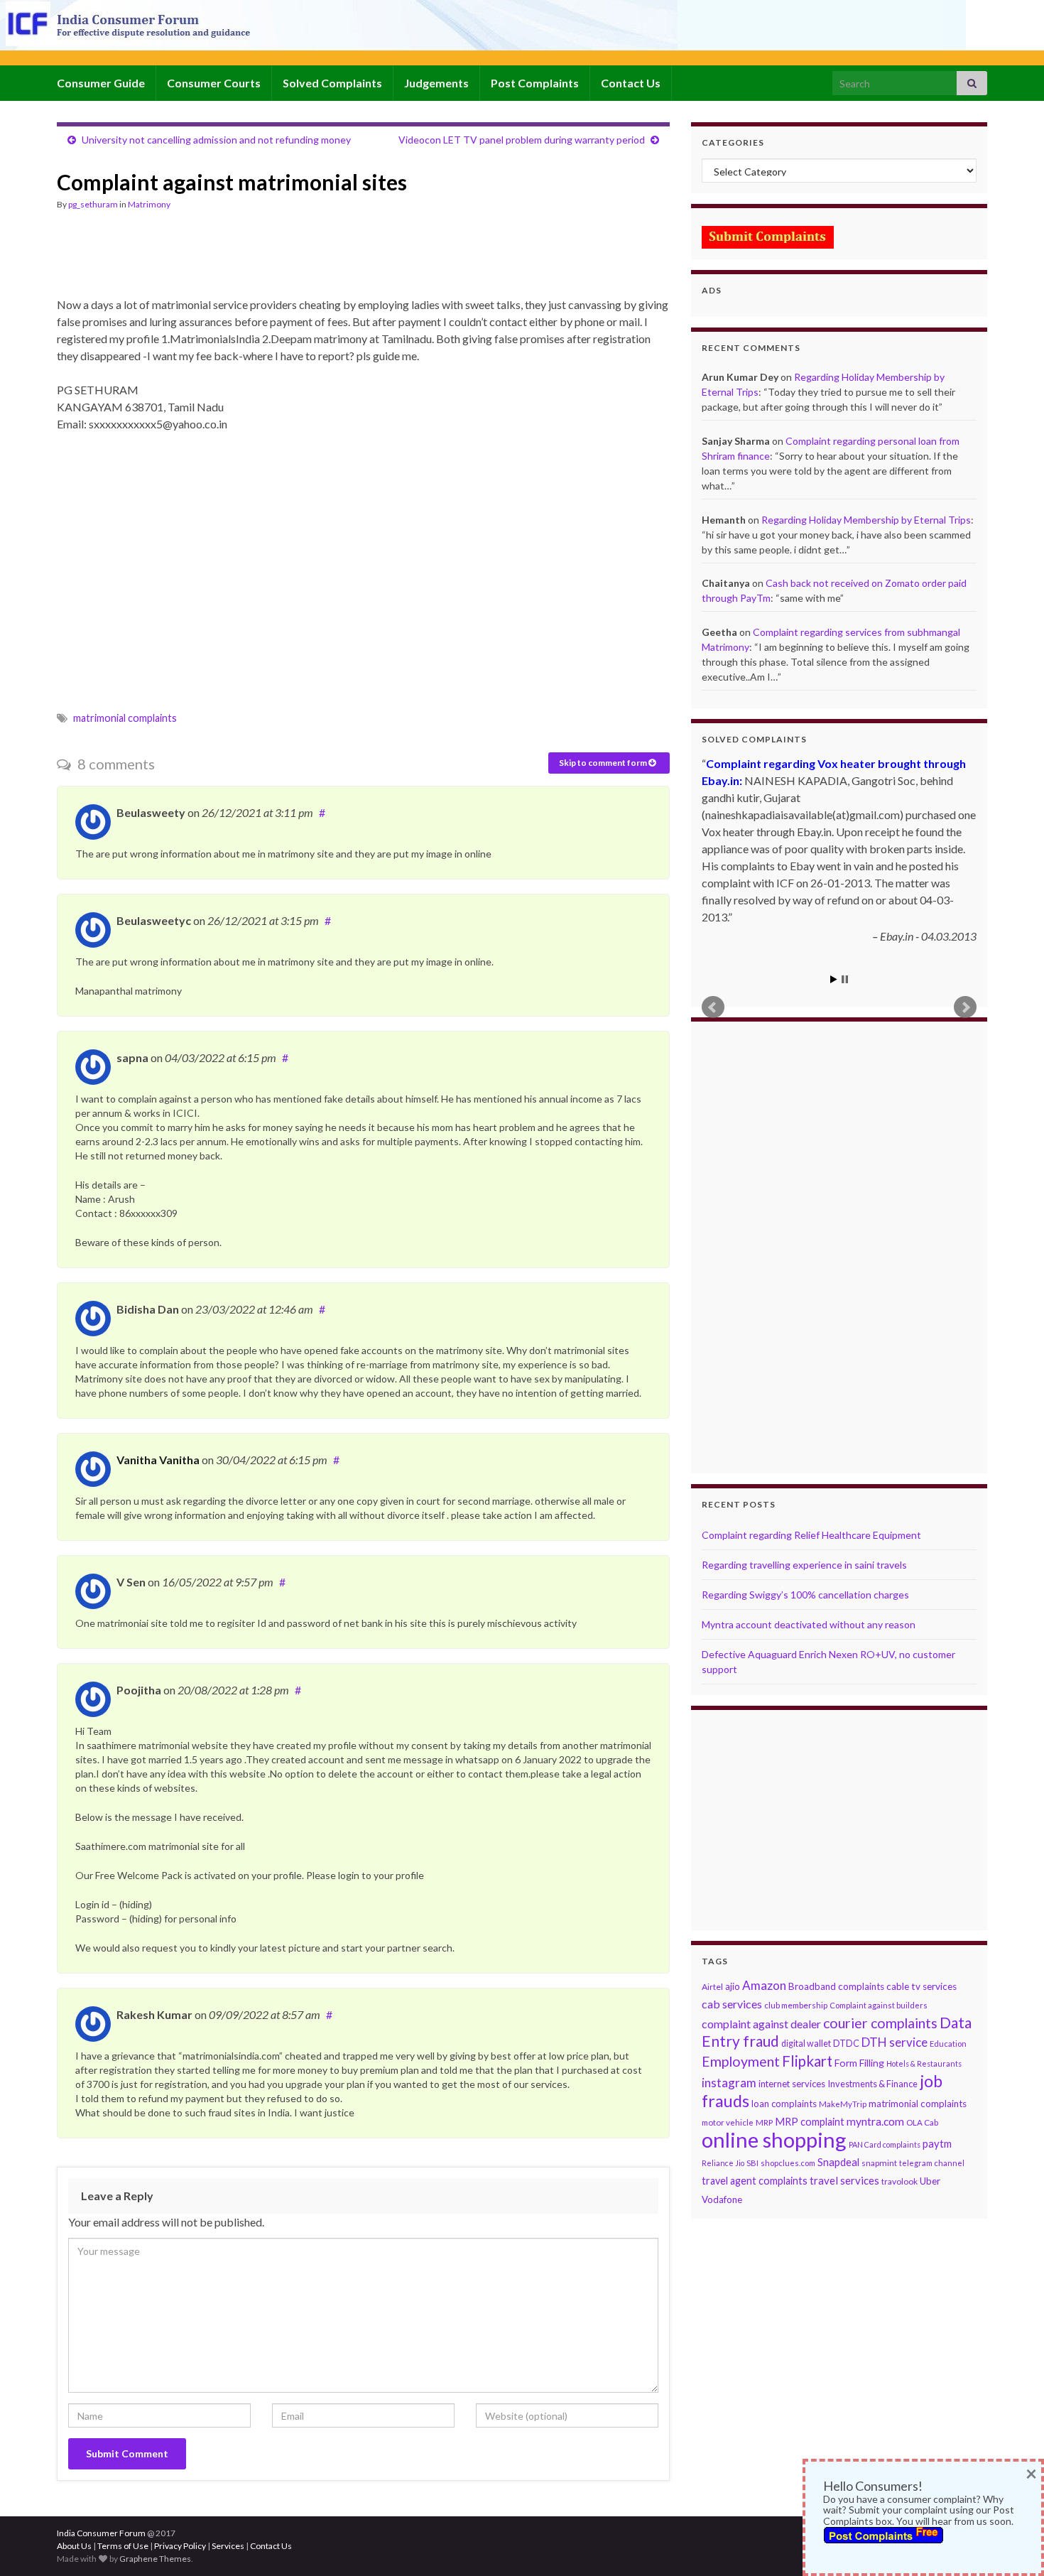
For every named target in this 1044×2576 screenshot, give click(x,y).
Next (965, 1007)
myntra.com (875, 2121)
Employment (741, 2061)
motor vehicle (728, 2122)
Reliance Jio (723, 2163)
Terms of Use (123, 2546)
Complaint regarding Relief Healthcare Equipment (811, 1535)
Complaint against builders (879, 2005)
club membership (796, 2005)
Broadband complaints (836, 1986)
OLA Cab (922, 2122)
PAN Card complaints (885, 2144)
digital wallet (806, 2044)
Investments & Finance (872, 2084)
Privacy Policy (180, 2546)
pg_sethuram (93, 204)
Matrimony (149, 204)
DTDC (846, 2043)
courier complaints (880, 2023)
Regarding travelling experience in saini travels (804, 1565)
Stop (845, 979)
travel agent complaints (755, 2181)
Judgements (436, 83)
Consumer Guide (101, 83)
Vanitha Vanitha (158, 1460)
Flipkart (807, 2061)
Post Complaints (535, 83)
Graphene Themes (155, 2559)
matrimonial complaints (125, 718)
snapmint (879, 2163)
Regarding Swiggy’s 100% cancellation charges (805, 1595)
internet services (792, 2084)
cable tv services (921, 1986)
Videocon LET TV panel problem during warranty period (522, 140)
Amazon (764, 1985)
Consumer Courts (214, 83)
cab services (732, 2004)
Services (228, 2546)
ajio (733, 1986)
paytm (937, 2143)
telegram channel (932, 2163)
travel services (844, 2180)
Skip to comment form (604, 763)
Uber (930, 2181)
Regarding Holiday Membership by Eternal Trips (866, 520)
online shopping (774, 2139)
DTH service (895, 2042)
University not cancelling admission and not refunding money (216, 140)
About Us (74, 2546)
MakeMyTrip (843, 2104)
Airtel (712, 1987)
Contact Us (631, 83)
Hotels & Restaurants (924, 2063)
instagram (729, 2083)
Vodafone (722, 2199)
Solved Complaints (332, 83)
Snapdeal (838, 2162)
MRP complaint (810, 2122)
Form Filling (859, 2063)
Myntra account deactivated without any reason (809, 1624)
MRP (764, 2122)
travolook (899, 2181)
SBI (752, 2163)
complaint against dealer (761, 2024)
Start (834, 979)
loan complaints (784, 2104)
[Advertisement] (315, 260)
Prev (713, 1007)
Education (948, 2044)
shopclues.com (788, 2163)
